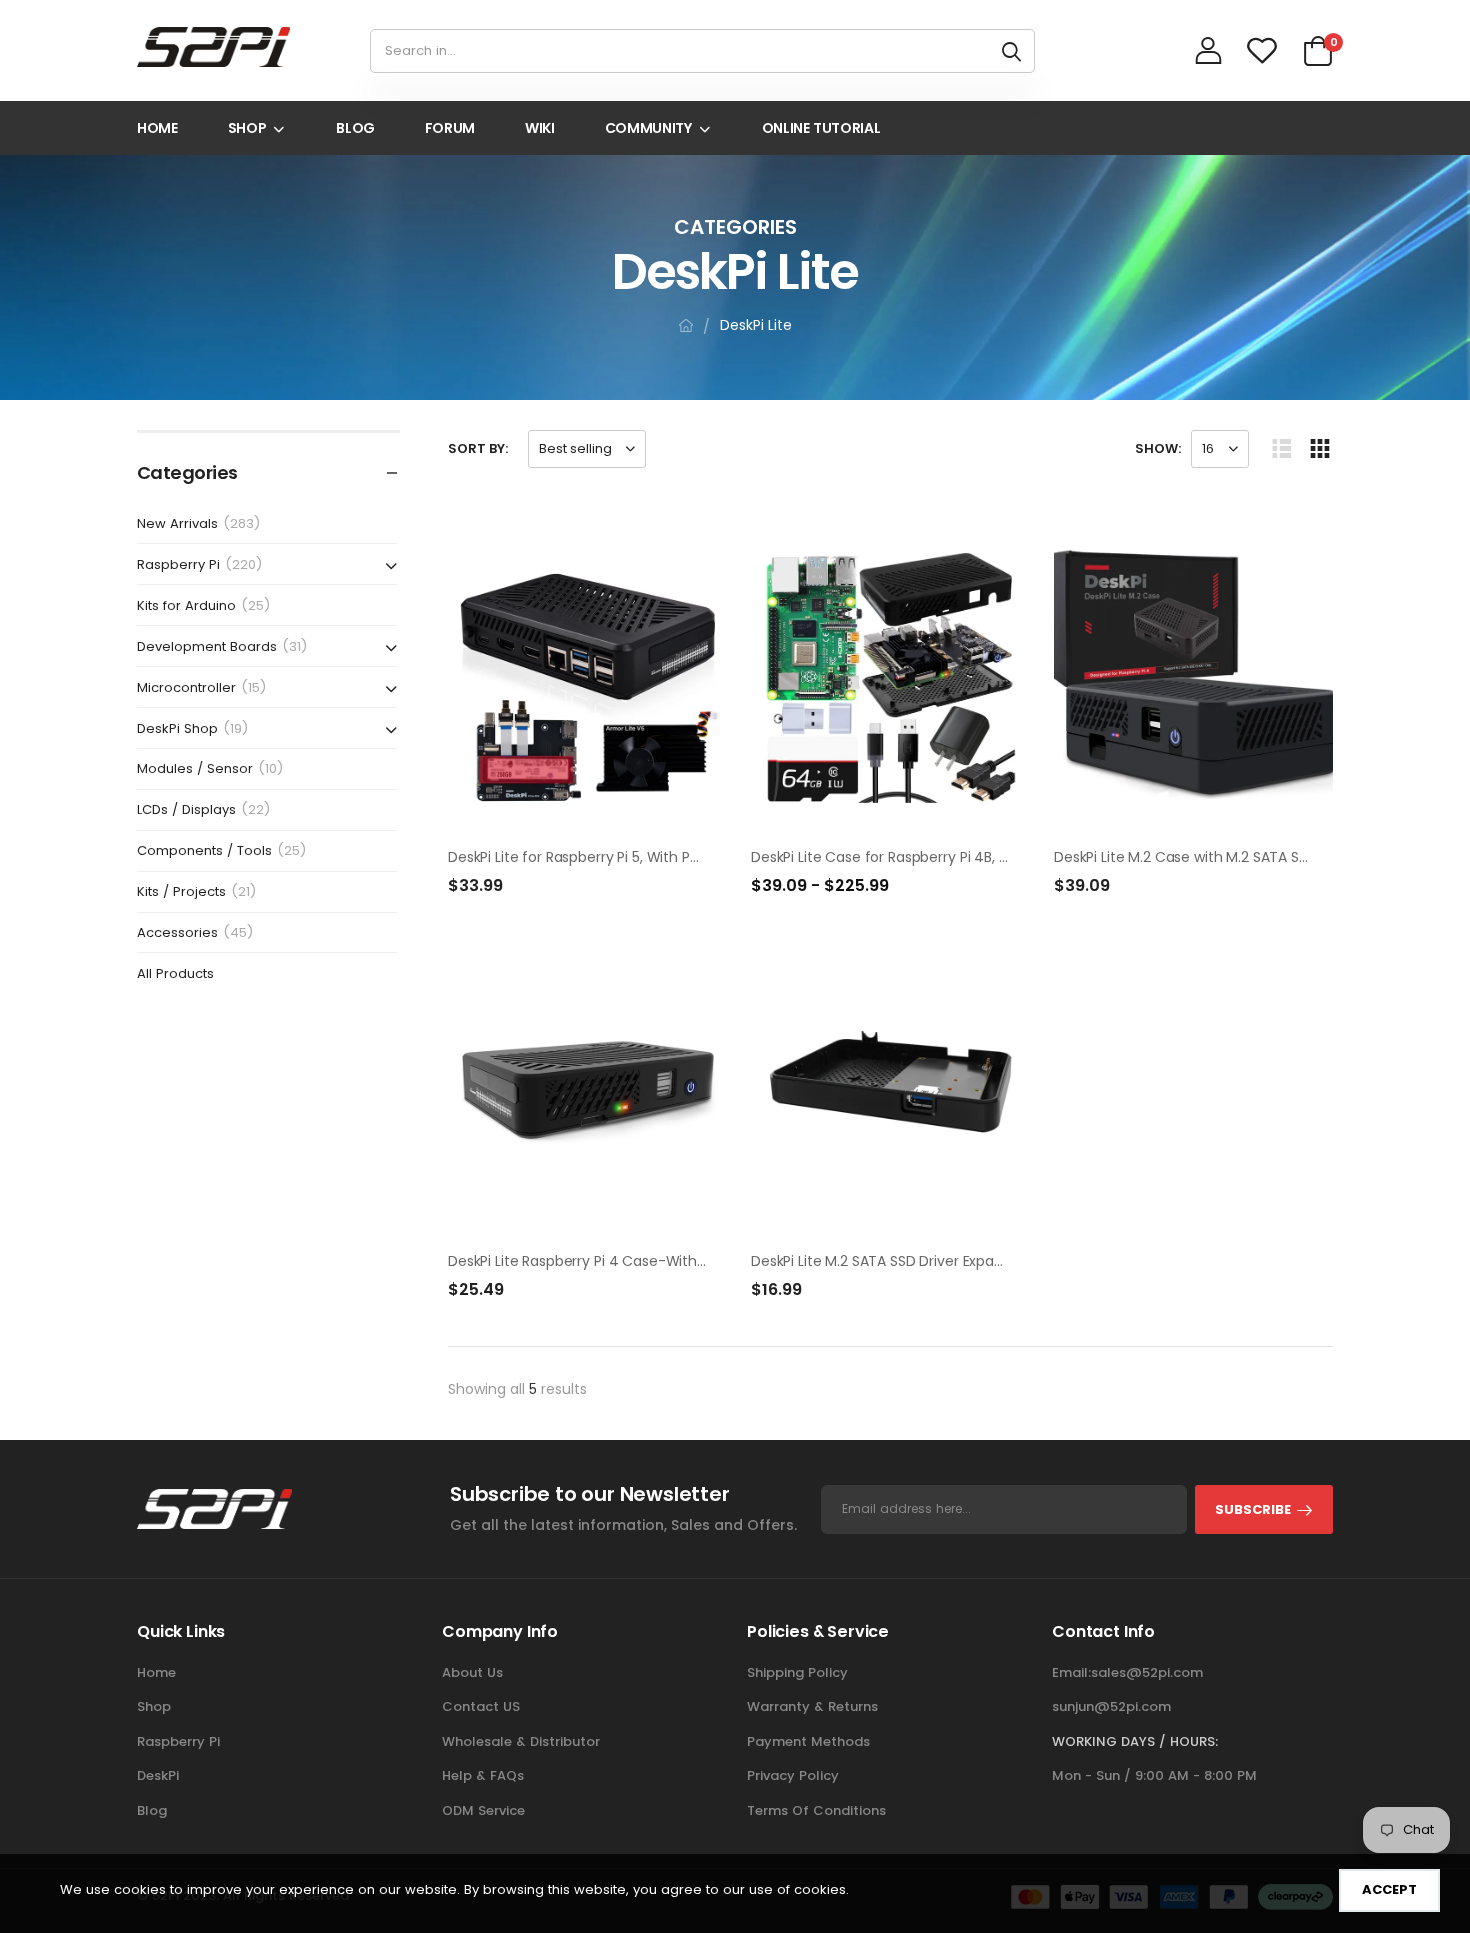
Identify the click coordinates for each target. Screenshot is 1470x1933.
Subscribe (1253, 1509)
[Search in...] (1011, 51)
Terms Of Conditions (816, 1810)
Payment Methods (808, 1741)
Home (156, 1672)
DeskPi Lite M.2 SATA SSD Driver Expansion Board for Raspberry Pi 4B (978, 1261)
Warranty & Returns (812, 1706)
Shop (154, 1706)
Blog (152, 1810)
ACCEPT (1389, 1889)
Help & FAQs (483, 1775)
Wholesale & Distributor (521, 1741)
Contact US (481, 1706)
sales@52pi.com (1147, 1672)
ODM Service (483, 1810)
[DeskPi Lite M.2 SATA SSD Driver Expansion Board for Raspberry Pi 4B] (890, 1081)
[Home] (686, 325)
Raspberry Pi (178, 1741)
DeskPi (158, 1775)
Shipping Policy (797, 1672)
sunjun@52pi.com (1111, 1706)
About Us (472, 1672)
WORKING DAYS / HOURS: (1135, 1741)
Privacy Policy (793, 1775)
